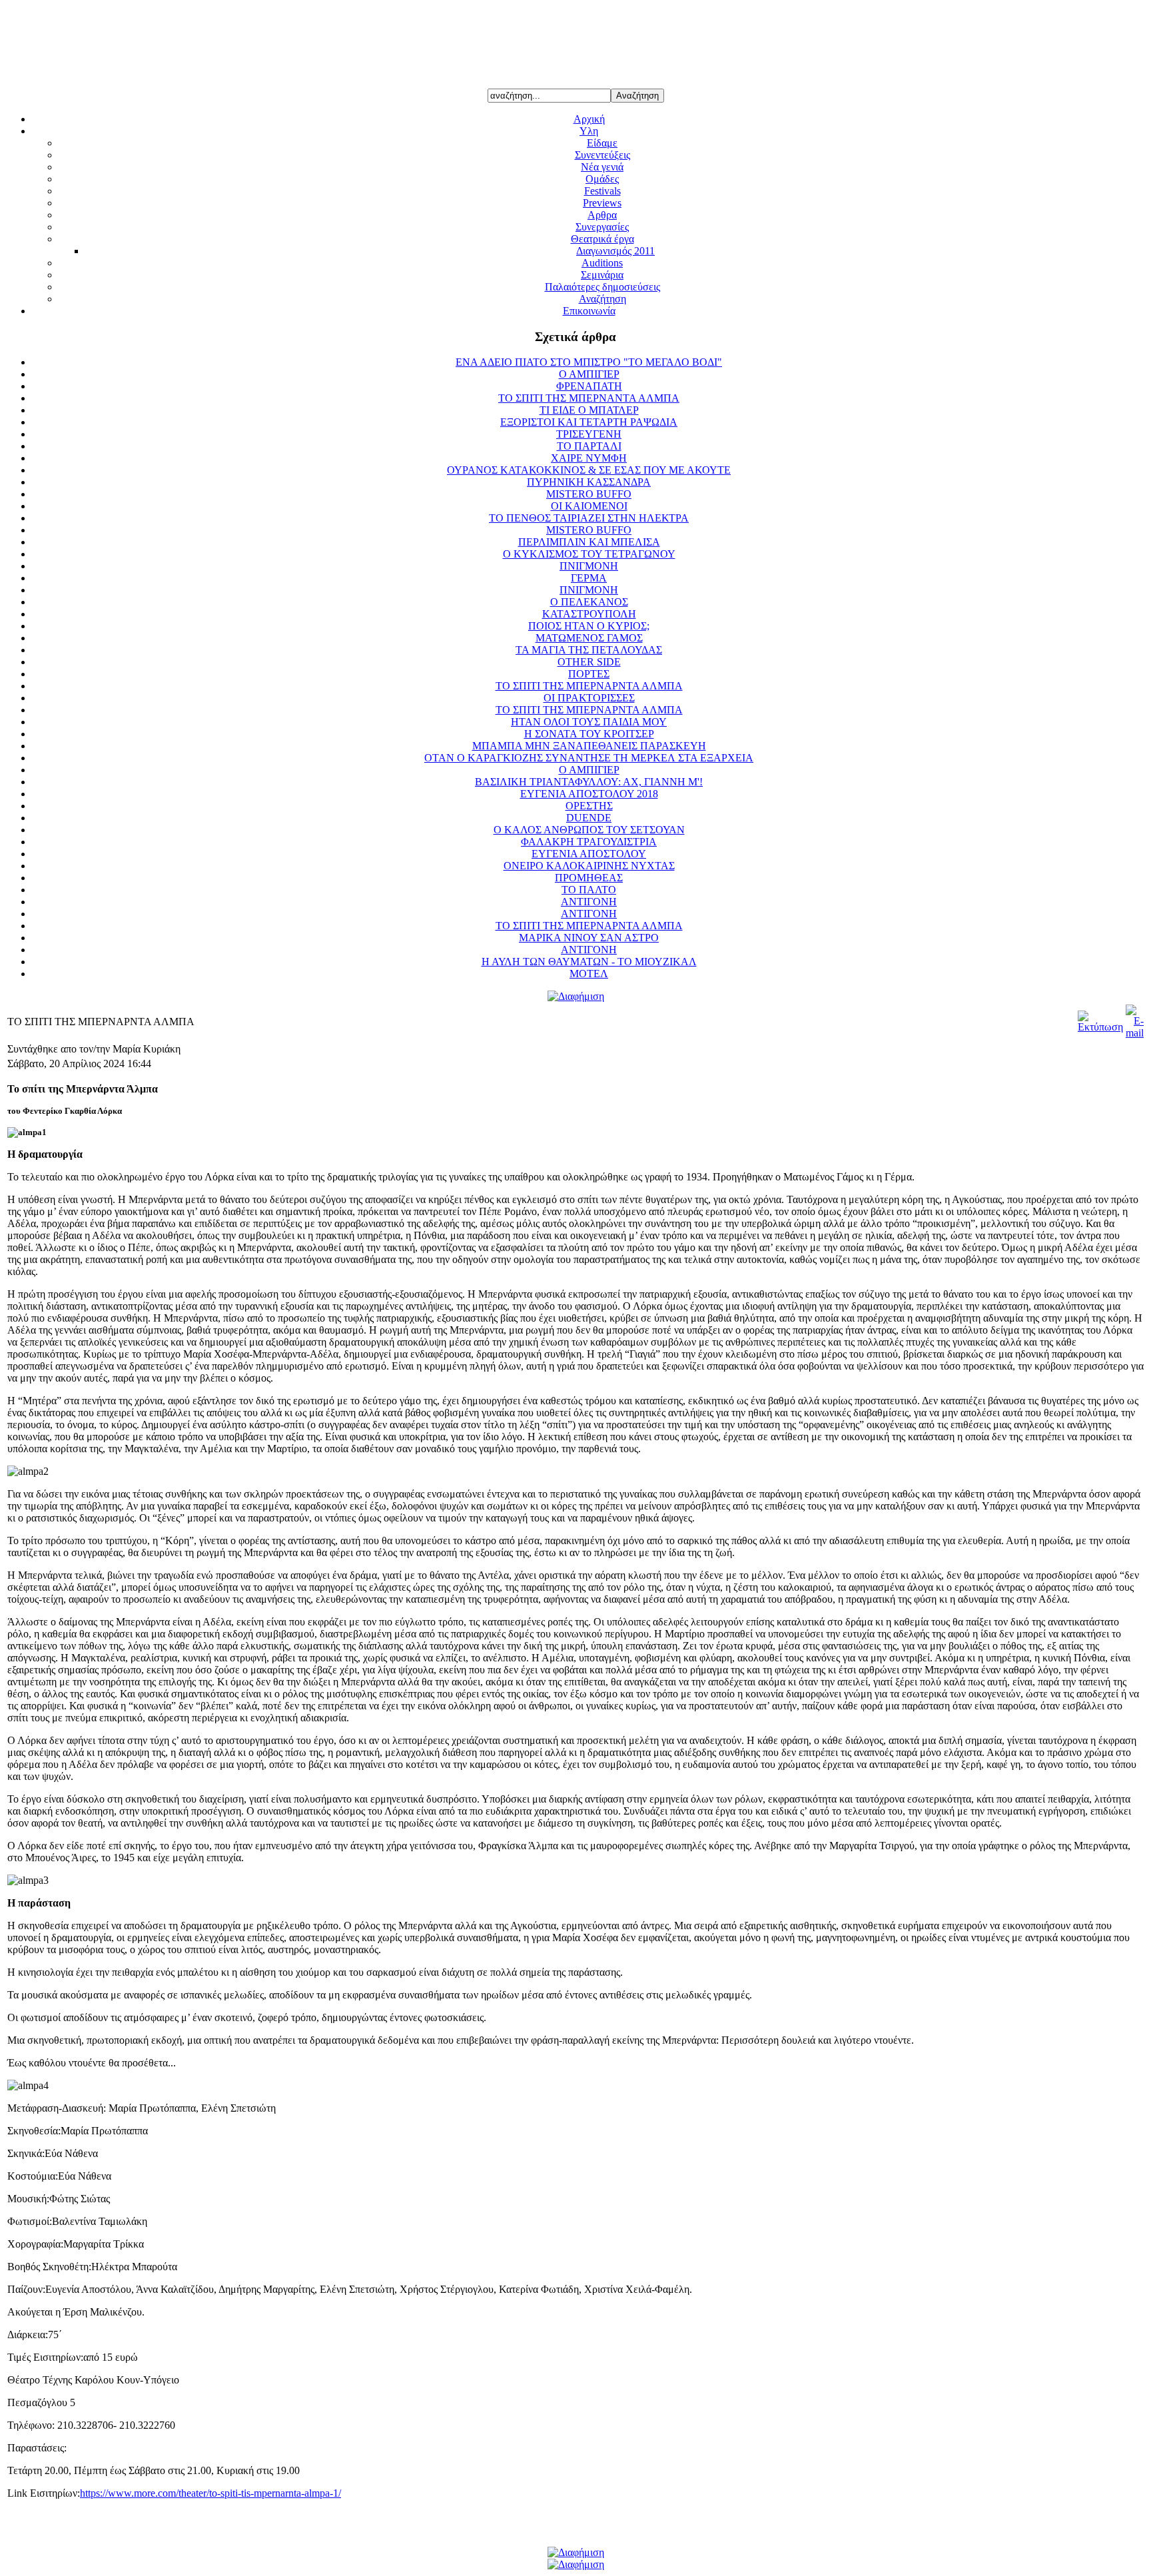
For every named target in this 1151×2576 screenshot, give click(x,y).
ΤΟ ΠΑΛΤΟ (589, 890)
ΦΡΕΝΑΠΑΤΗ (589, 386)
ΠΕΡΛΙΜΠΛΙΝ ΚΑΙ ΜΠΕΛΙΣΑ (589, 542)
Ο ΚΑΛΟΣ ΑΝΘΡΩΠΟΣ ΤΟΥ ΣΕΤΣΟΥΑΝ (589, 830)
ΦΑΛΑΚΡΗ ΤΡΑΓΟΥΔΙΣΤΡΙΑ (589, 842)
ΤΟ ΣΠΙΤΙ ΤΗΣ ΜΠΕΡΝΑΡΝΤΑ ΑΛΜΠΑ (589, 686)
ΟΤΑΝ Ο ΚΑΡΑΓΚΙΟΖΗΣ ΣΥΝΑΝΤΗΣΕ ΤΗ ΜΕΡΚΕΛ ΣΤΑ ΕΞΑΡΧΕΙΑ (589, 758)
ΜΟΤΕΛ (589, 974)
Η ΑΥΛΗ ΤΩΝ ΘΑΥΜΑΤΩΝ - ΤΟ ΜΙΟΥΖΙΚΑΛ (589, 962)
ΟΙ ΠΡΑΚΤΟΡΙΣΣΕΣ (589, 698)
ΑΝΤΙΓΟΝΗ (589, 902)
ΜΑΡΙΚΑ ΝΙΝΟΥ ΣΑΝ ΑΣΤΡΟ (589, 938)
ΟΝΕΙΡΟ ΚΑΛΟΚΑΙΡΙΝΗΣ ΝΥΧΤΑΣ (589, 866)
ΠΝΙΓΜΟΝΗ (589, 566)
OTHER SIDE (589, 662)
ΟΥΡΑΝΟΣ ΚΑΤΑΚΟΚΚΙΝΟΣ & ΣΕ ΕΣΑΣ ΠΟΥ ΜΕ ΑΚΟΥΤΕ (589, 470)
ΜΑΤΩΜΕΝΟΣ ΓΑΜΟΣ (589, 638)
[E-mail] (1135, 1033)
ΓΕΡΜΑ (589, 578)
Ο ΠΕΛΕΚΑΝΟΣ (589, 602)
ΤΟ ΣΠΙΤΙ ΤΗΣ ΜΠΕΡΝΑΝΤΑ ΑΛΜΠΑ (589, 398)
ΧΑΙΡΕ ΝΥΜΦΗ (589, 458)
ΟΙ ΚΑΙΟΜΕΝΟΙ (589, 506)
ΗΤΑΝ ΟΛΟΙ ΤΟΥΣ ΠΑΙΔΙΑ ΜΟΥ (589, 722)
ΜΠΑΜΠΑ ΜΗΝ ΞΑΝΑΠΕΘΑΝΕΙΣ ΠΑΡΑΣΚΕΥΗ (589, 746)
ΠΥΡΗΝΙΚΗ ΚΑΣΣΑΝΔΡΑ (589, 482)
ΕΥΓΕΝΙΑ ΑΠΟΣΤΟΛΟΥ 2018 (589, 794)
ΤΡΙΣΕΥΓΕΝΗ (589, 434)
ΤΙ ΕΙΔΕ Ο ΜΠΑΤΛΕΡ (589, 410)
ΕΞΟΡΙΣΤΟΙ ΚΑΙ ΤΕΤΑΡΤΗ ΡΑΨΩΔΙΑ (589, 422)
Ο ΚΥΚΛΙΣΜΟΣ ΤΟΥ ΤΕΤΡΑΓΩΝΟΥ (589, 554)
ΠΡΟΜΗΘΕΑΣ (589, 878)
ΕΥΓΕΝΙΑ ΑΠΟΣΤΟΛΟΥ (589, 854)
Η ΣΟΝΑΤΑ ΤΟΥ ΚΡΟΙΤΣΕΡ (589, 734)
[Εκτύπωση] (1100, 1027)
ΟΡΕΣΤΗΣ (589, 806)
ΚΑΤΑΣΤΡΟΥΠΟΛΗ (589, 614)
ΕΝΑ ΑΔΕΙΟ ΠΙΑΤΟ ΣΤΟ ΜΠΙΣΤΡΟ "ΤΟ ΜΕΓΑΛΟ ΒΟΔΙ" (589, 362)
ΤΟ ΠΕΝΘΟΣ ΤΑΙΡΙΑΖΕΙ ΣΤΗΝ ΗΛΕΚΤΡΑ (589, 518)
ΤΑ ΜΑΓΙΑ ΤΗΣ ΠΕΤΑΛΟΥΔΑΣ (589, 650)
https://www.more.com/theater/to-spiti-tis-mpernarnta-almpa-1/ (210, 2493)
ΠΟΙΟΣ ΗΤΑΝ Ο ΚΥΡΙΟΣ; (589, 626)
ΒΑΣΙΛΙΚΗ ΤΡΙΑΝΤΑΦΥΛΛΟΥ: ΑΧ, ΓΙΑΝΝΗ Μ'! (589, 782)
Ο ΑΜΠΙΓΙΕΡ (589, 374)
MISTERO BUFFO (589, 494)
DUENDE (589, 818)
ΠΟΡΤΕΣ (589, 674)
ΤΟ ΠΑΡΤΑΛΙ (589, 446)
